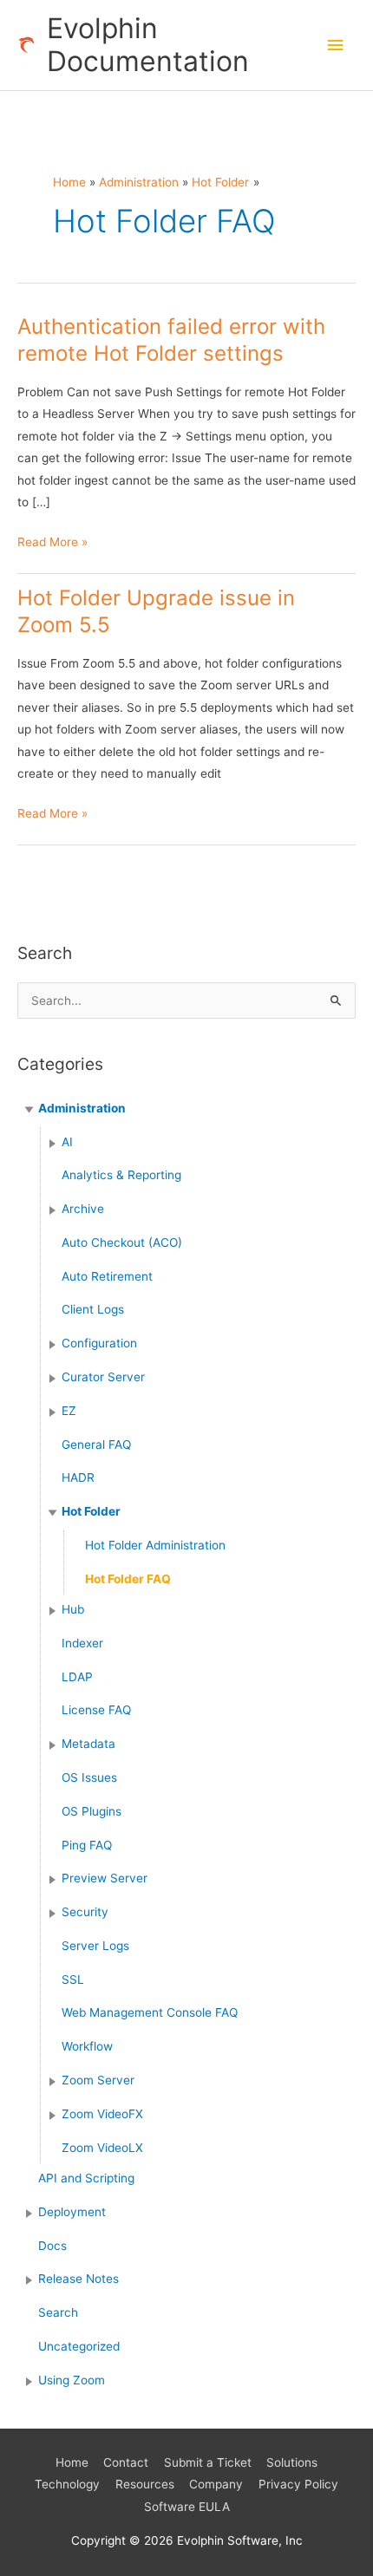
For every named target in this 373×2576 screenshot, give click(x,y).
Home (72, 2462)
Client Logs (93, 1309)
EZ (69, 1411)
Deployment (72, 2212)
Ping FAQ (87, 1845)
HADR (78, 1477)
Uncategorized (79, 2346)
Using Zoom (72, 2380)
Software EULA (187, 2507)
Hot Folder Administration (155, 1545)
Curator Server (103, 1377)
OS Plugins (92, 1811)
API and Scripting (86, 2178)
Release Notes (79, 2279)
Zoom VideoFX (102, 2114)
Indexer (82, 1643)
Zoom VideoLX (102, 2148)
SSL (73, 1979)
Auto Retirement (107, 1276)
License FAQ (96, 1710)
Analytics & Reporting (121, 1175)
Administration (82, 1108)
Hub (73, 1609)
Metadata (88, 1744)
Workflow (87, 2046)
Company (216, 2484)
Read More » (52, 544)
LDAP (77, 1677)
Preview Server (105, 1878)
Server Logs (95, 1946)
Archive (83, 1209)
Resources (145, 2484)
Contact (126, 2462)
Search (58, 2312)
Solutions (292, 2462)
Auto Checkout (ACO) (122, 1242)
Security (85, 1912)
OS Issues (89, 1777)
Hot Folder (91, 1511)
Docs (52, 2246)
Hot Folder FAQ (128, 1579)
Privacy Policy (298, 2484)
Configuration (99, 1343)
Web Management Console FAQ (150, 2012)
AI (67, 1142)
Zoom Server (98, 2080)
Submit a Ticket (208, 2462)
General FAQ (96, 1445)
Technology (67, 2484)
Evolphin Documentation (148, 45)
